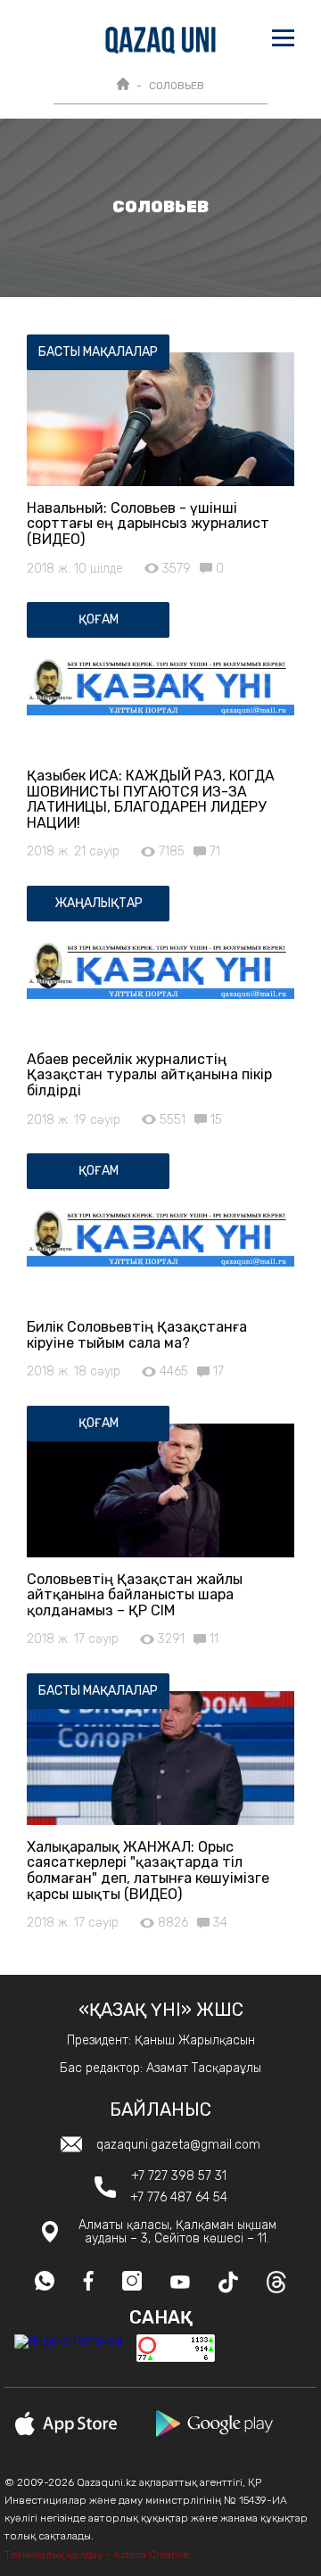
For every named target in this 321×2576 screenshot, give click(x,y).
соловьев (177, 86)
